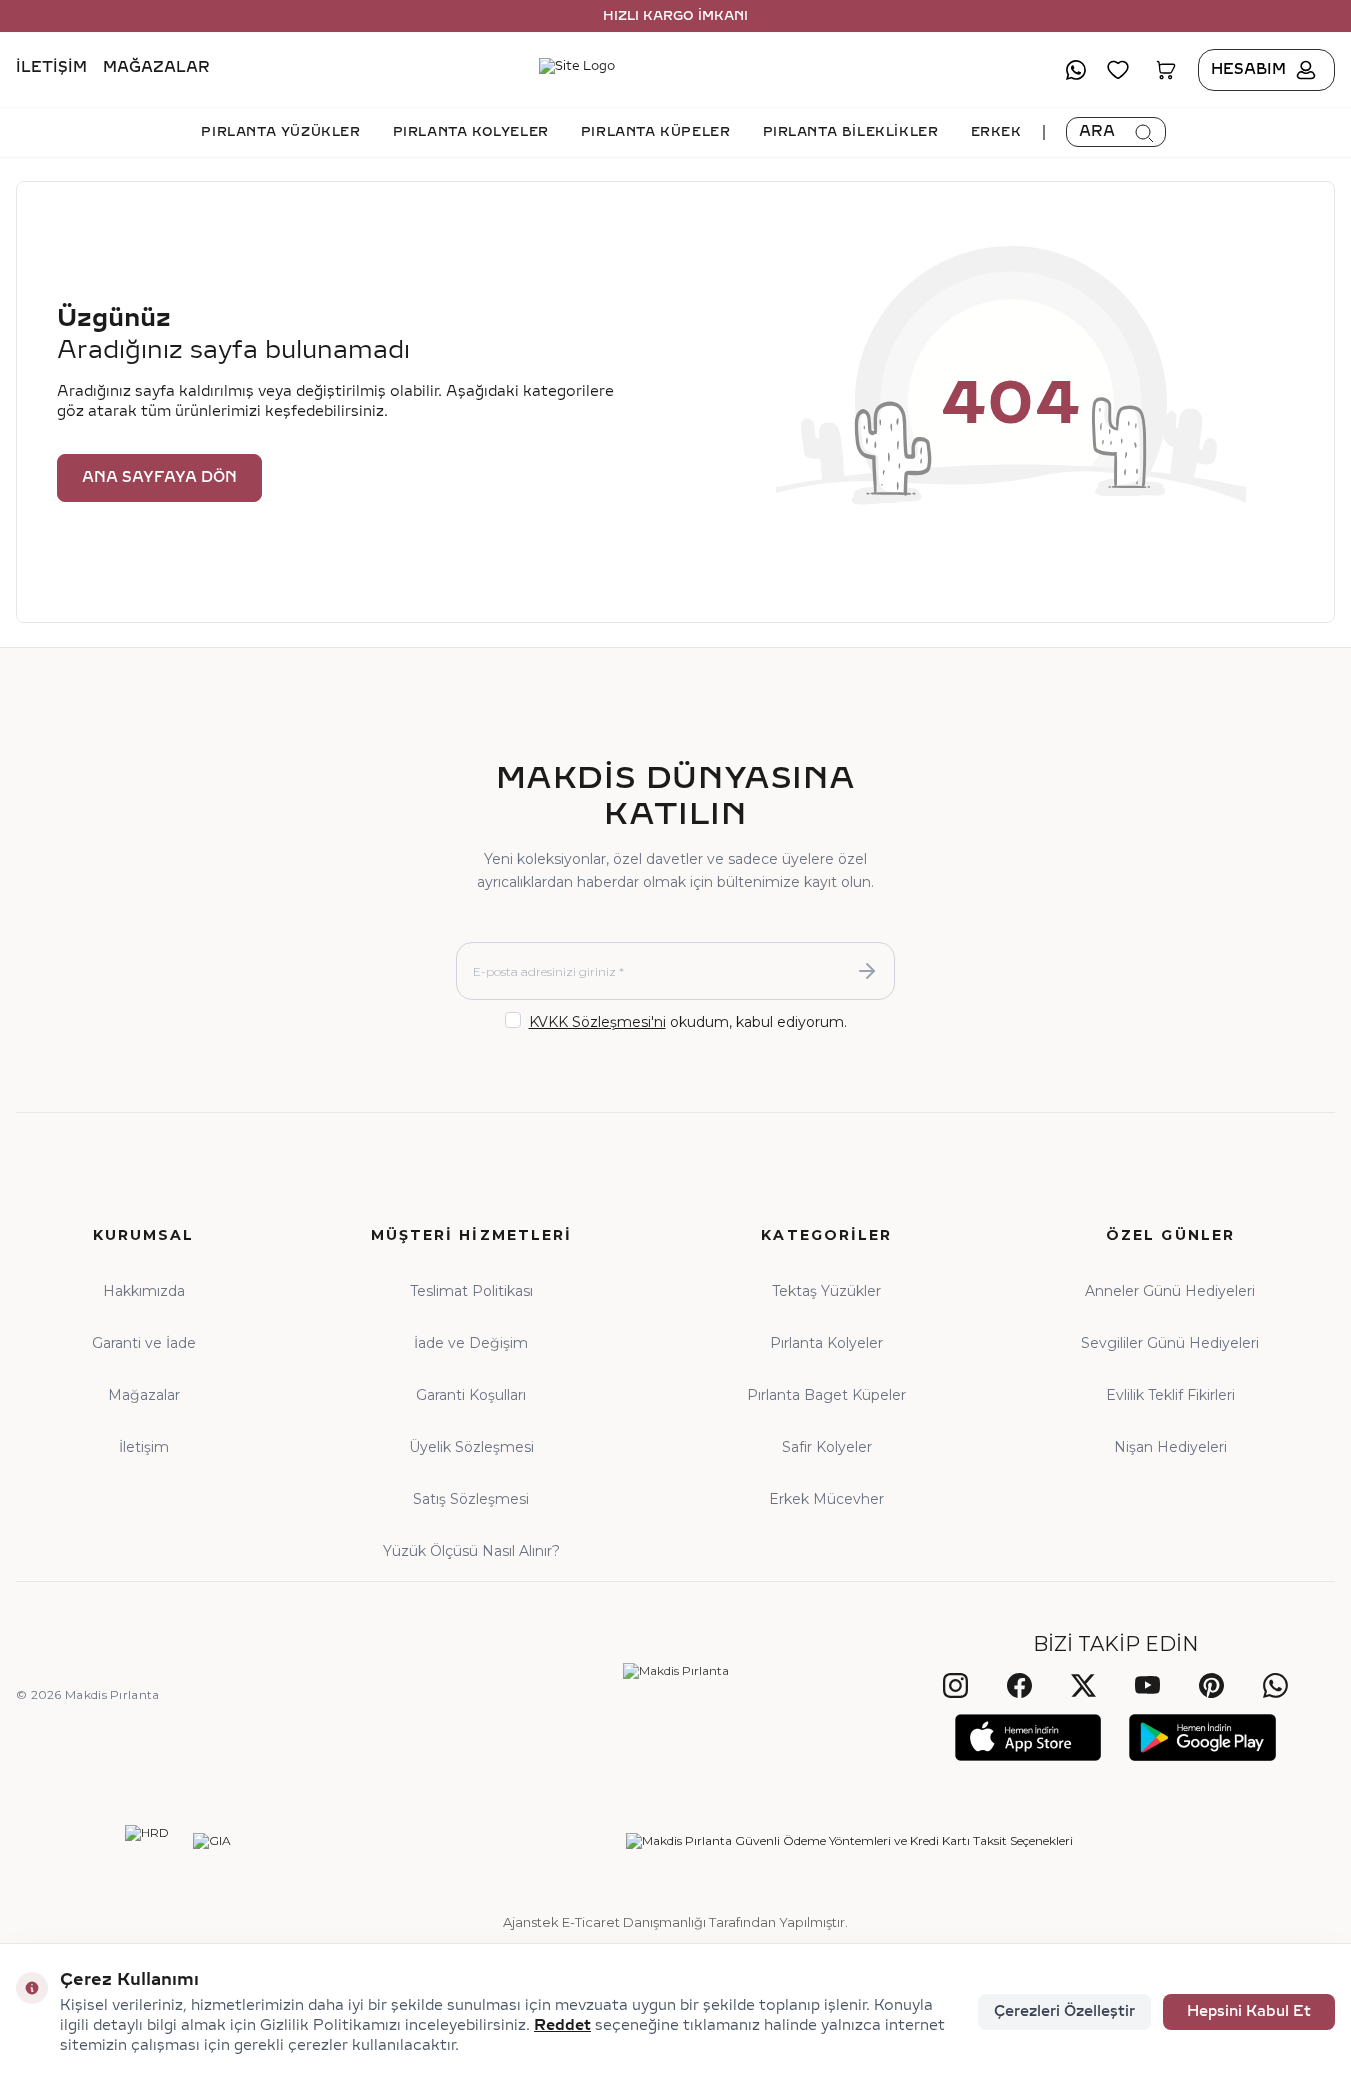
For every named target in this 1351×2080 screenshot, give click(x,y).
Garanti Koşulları (471, 1395)
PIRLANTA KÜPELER (656, 132)
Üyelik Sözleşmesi (471, 1447)
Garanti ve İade (144, 1343)
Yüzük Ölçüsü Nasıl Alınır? (471, 1551)
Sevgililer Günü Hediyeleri (1170, 1343)
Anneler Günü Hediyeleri (1170, 1291)
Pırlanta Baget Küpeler (826, 1395)
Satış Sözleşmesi (471, 1499)
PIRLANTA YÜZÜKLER (280, 132)
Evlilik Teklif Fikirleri (1170, 1395)
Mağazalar (156, 68)
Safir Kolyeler (827, 1447)
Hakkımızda (144, 1291)
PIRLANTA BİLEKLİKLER (851, 132)
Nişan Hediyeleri (1170, 1447)
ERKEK (996, 132)
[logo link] (675, 70)
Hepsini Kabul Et (1249, 2011)
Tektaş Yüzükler (826, 1291)
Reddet (562, 2025)
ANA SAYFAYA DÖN (159, 477)
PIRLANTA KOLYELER (471, 132)
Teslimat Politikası (471, 1291)
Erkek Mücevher (826, 1499)
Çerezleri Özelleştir (1064, 2011)
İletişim (51, 68)
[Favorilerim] (1118, 70)
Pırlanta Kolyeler (826, 1343)
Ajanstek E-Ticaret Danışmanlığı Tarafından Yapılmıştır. (675, 1922)
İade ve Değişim (471, 1343)
